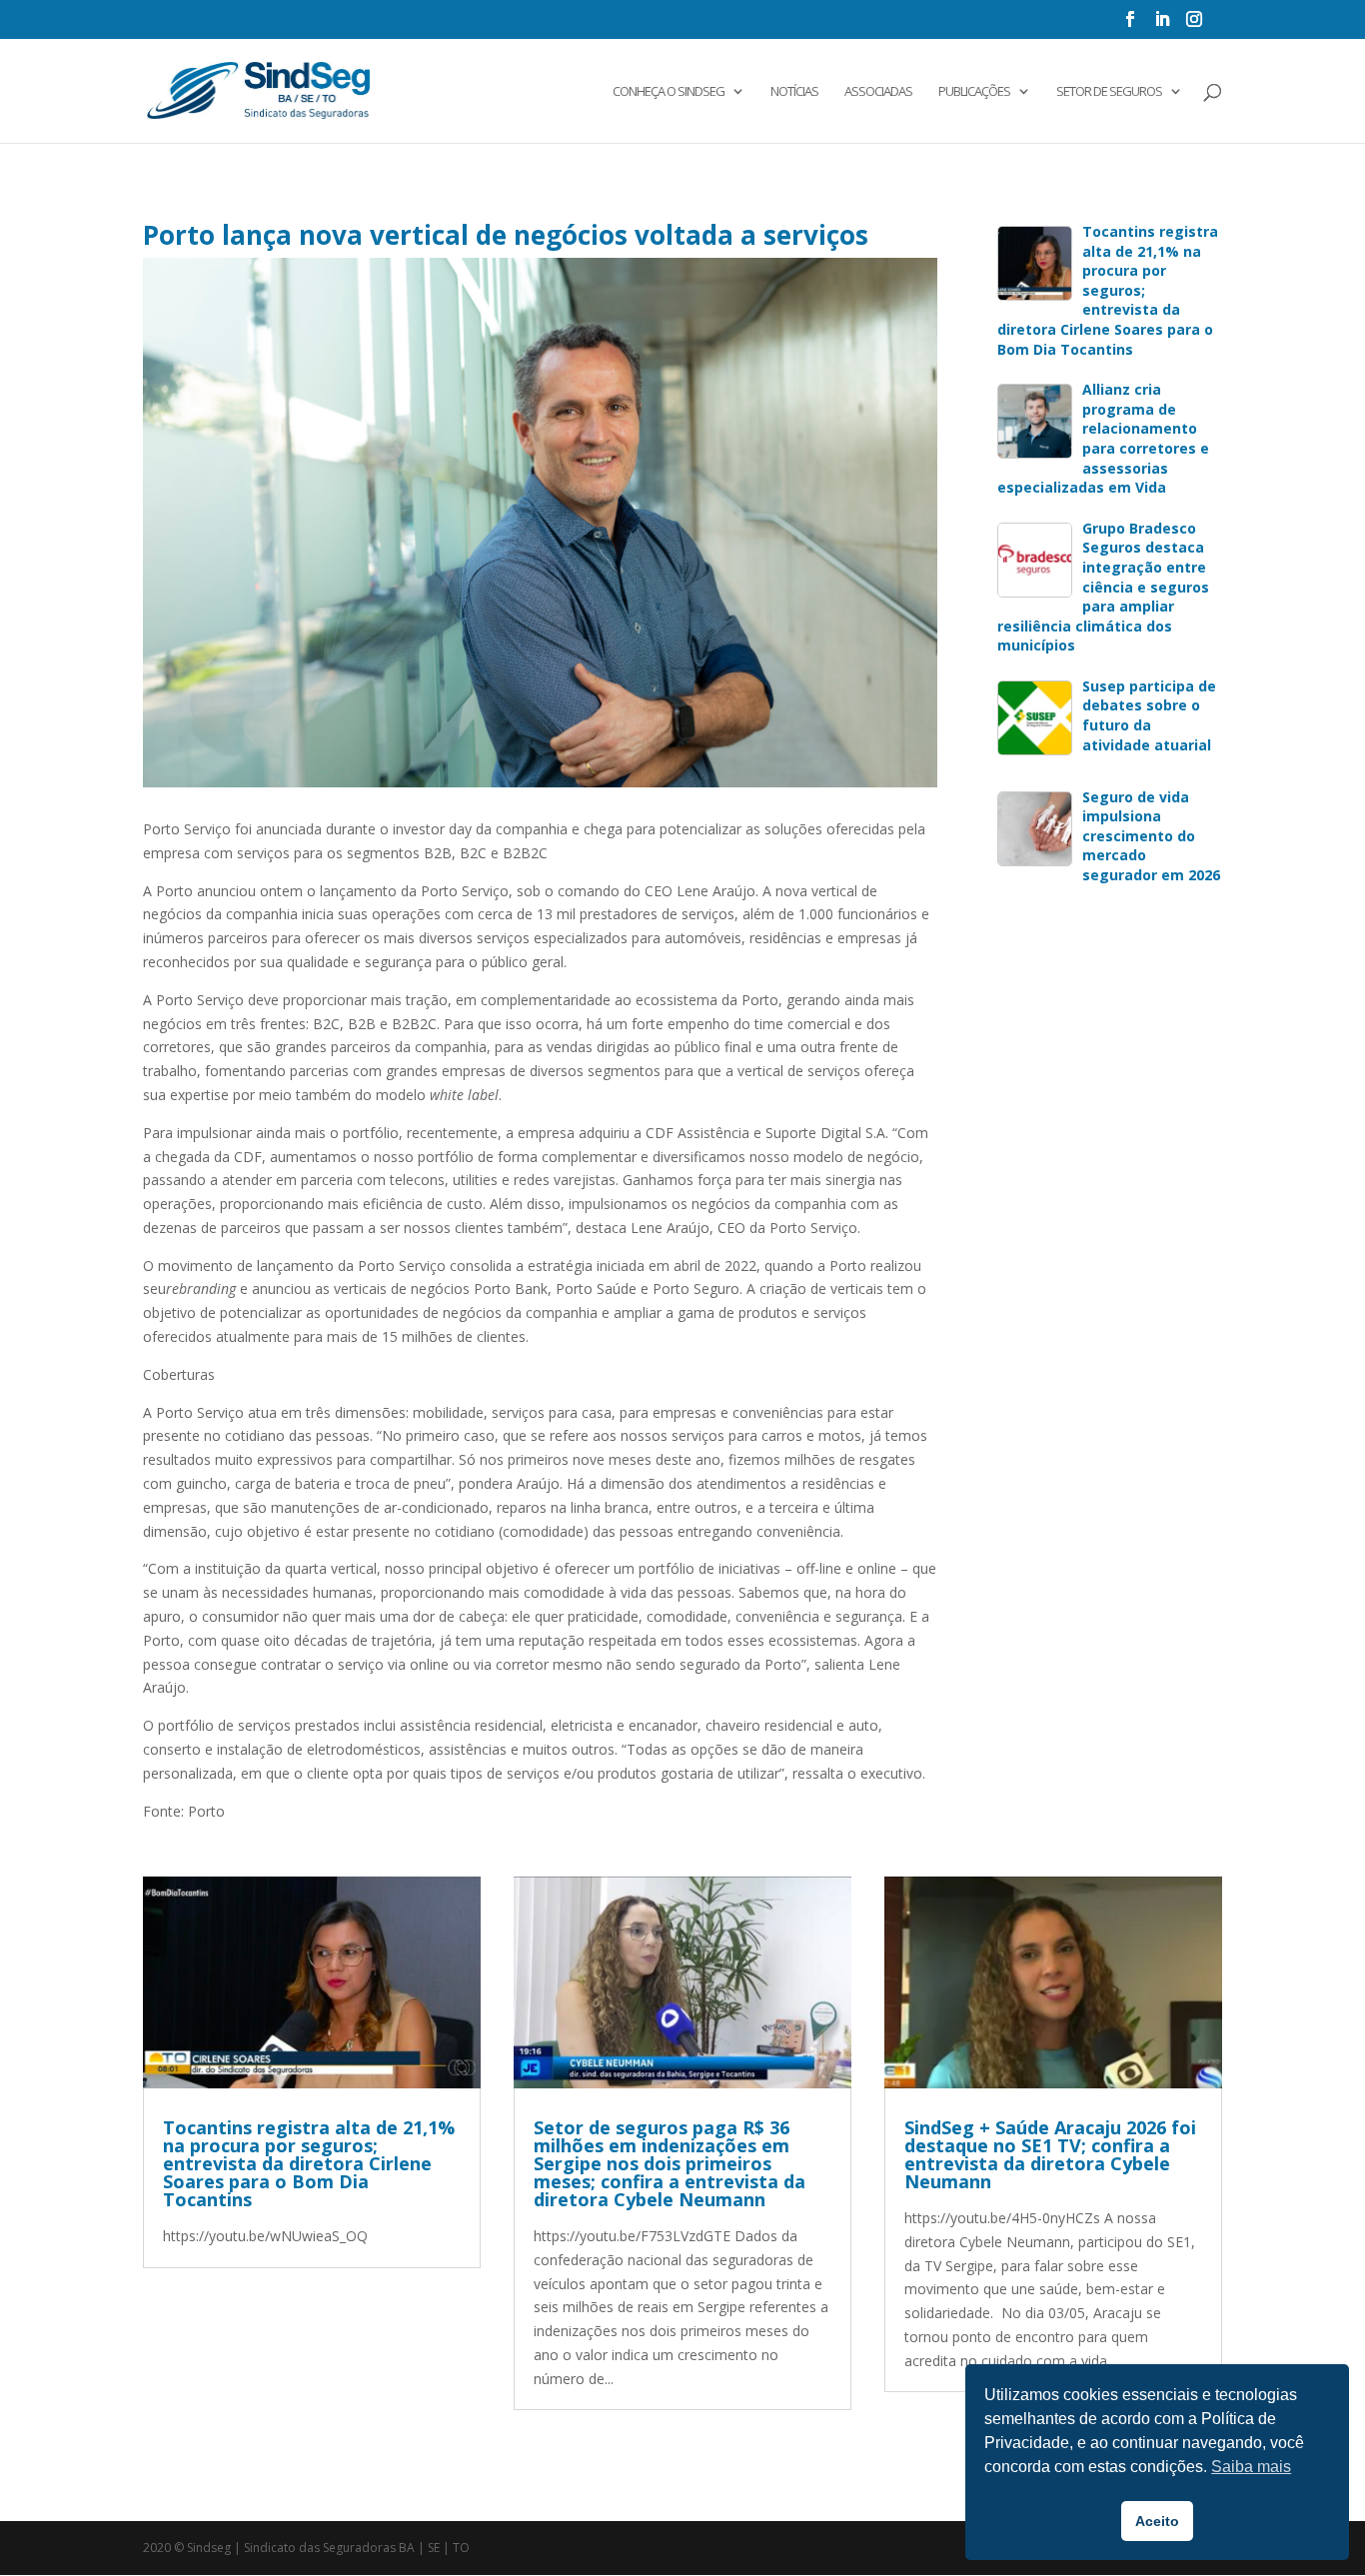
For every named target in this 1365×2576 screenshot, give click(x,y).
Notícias (794, 92)
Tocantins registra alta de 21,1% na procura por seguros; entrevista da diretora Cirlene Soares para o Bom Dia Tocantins (309, 2163)
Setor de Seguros (1109, 92)
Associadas (878, 92)
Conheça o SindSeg (669, 92)
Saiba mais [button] (1251, 2467)
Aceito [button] (1157, 2521)
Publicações (974, 92)
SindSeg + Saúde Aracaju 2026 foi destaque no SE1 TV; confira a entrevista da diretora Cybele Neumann (1050, 2154)
